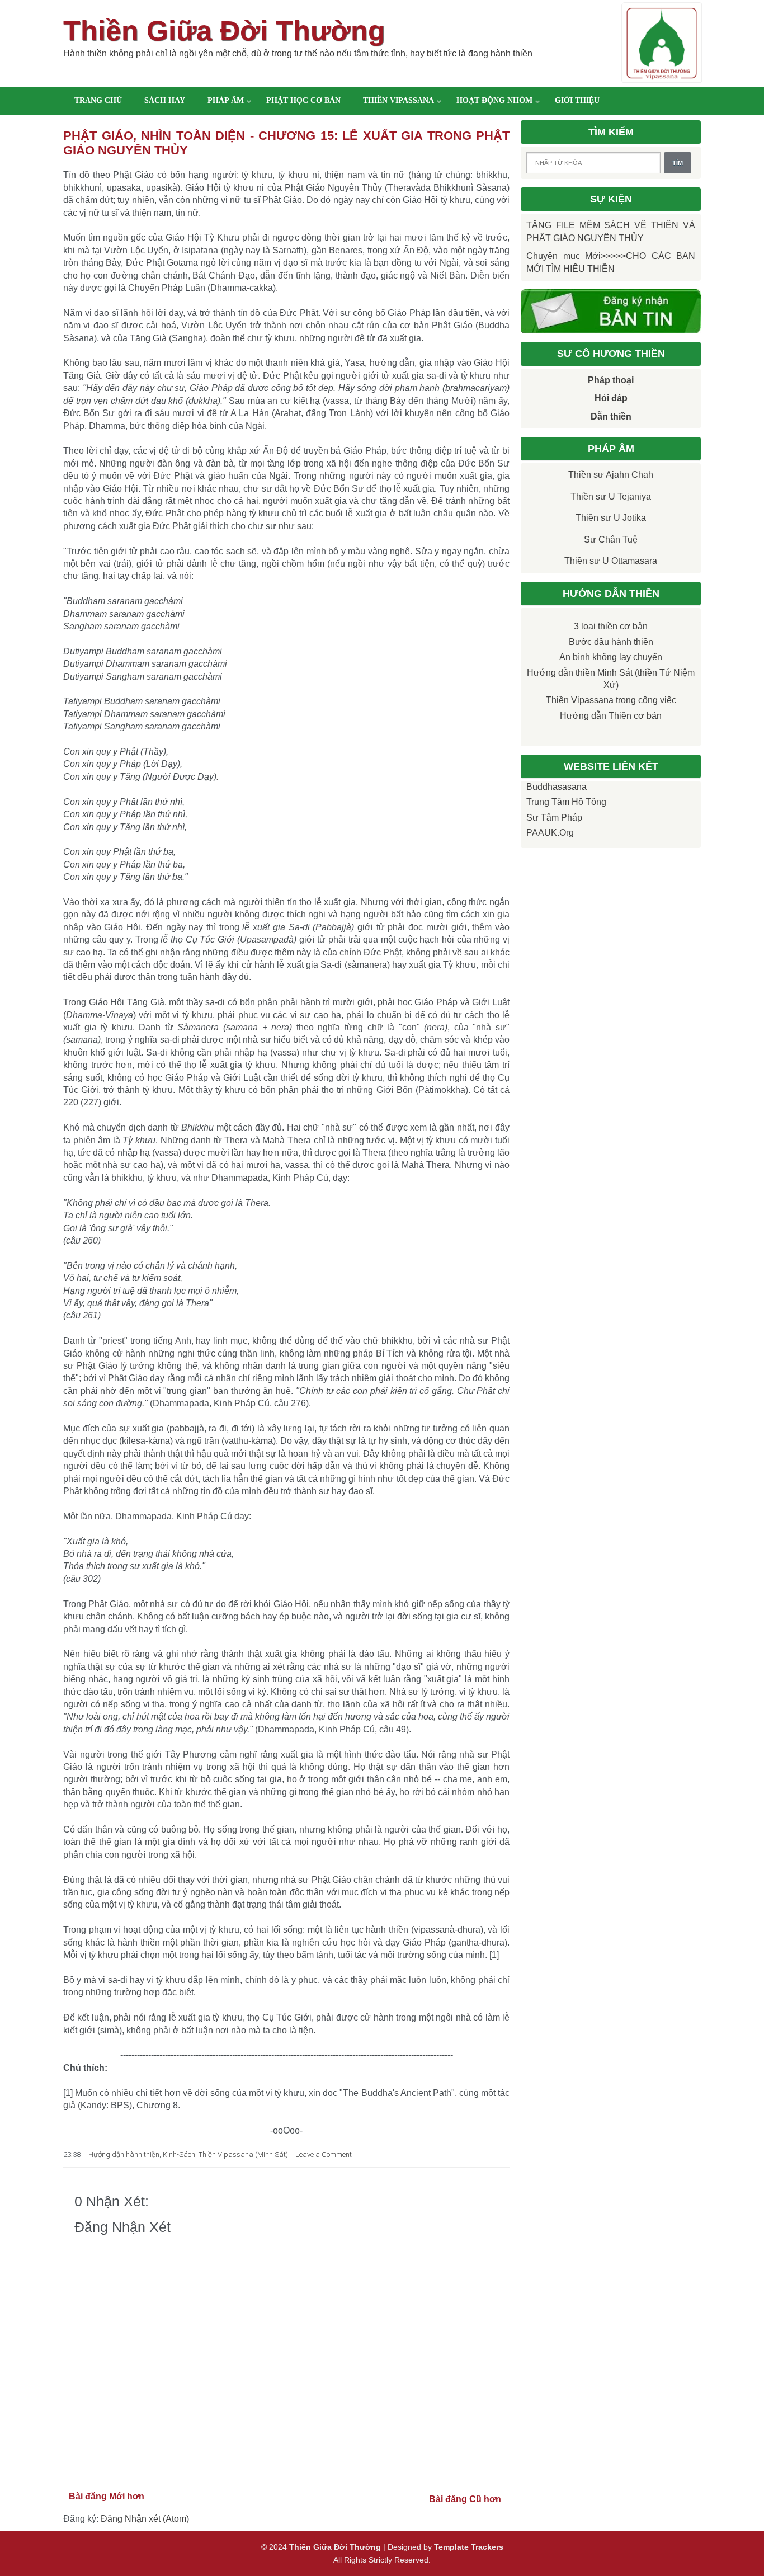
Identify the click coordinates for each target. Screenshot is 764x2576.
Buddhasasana (557, 787)
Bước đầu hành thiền (611, 642)
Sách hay (165, 100)
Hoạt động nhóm (494, 100)
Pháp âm (226, 100)
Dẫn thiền (611, 416)
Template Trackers (469, 2547)
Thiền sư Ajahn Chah (611, 475)
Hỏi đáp (611, 398)
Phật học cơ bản (303, 100)
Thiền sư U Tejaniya (611, 496)
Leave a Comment (324, 2154)
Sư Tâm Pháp (554, 818)
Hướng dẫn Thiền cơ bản (611, 716)
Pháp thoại (611, 380)
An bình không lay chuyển (611, 657)
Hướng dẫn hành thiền (124, 2154)
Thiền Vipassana (398, 100)
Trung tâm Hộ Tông (566, 802)
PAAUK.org (550, 833)
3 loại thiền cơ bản (611, 626)
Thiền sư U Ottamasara (611, 561)
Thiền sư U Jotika (611, 518)
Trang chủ (98, 100)
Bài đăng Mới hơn (107, 2496)
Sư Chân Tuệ (611, 540)
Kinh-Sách (179, 2154)
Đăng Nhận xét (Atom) (145, 2519)
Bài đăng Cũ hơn (465, 2499)
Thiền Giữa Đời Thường (224, 31)
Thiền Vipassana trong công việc (611, 700)
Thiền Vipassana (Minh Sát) (243, 2154)
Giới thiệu (577, 100)
